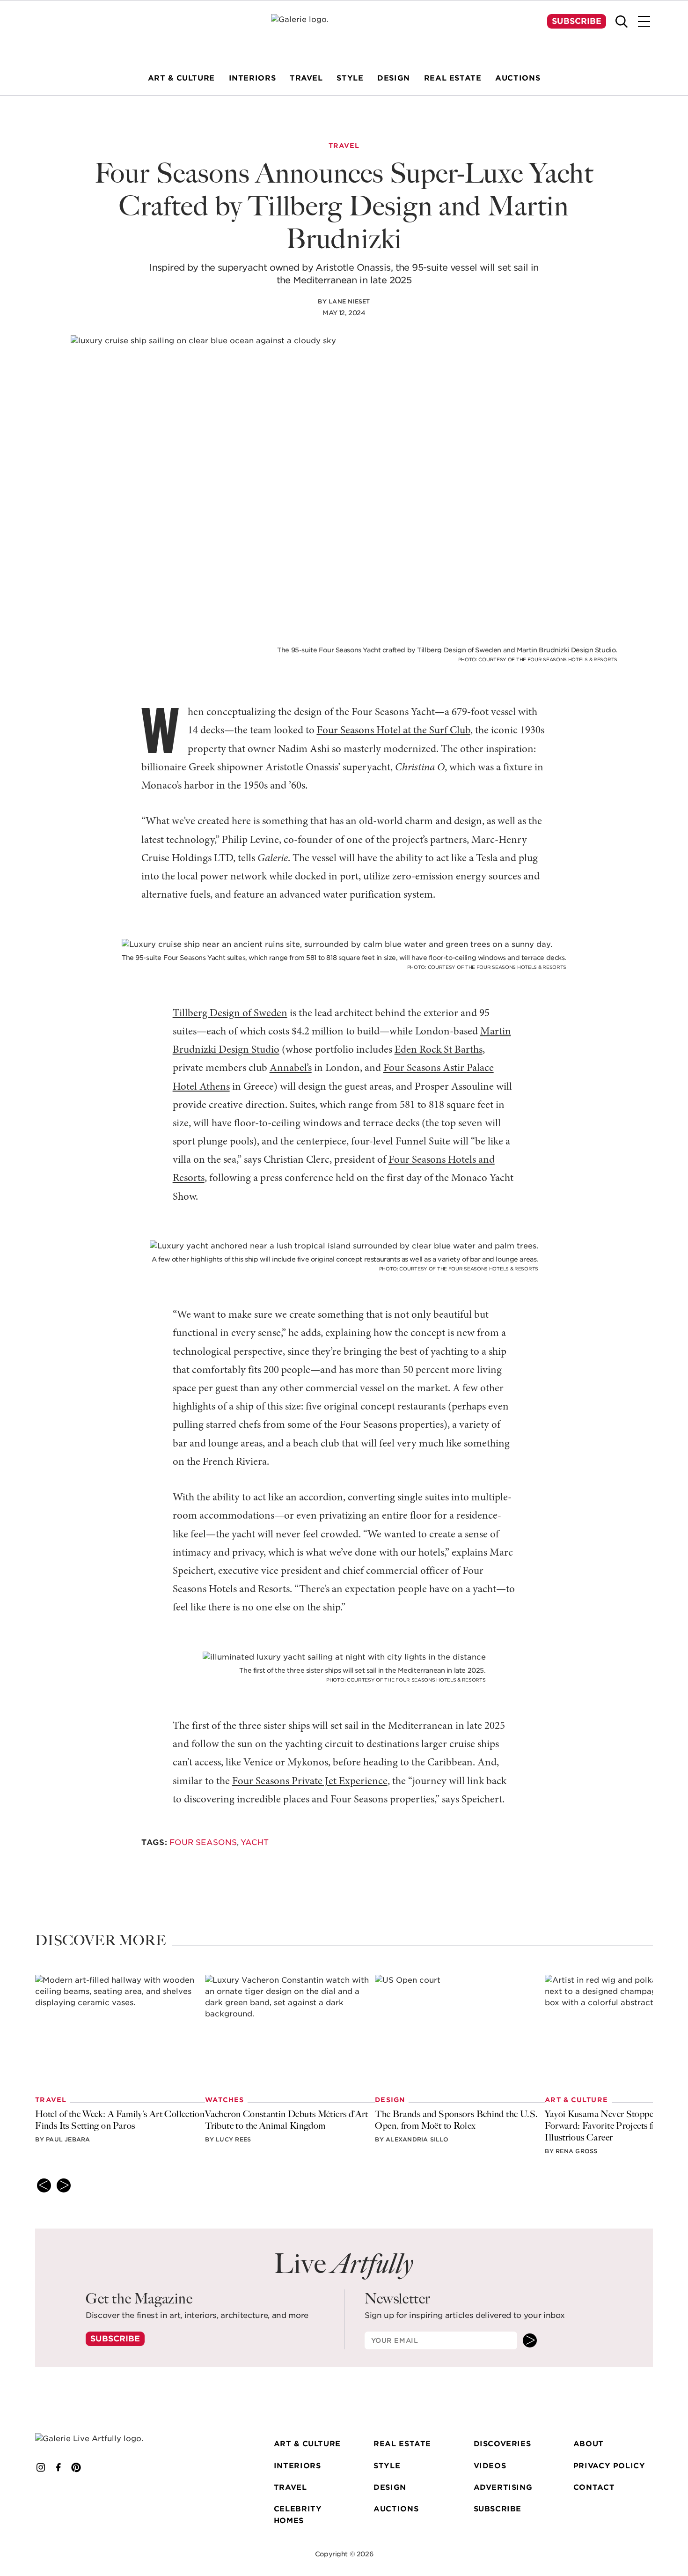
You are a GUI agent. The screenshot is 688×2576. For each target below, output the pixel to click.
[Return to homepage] (102, 2439)
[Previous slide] (44, 2185)
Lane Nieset (349, 301)
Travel (290, 2487)
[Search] (622, 22)
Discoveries (502, 2444)
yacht (255, 1842)
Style (387, 2466)
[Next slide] (64, 2185)
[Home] (344, 32)
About (589, 2444)
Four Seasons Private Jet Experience (310, 1782)
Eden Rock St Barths (439, 1050)
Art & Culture (307, 2444)
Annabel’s (291, 1068)
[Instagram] (41, 2467)
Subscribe (577, 21)
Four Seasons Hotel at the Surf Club (394, 731)
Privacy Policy (609, 2466)
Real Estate (402, 2444)
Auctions (396, 2509)
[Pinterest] (76, 2467)
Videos (490, 2466)
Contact (594, 2487)
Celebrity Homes (298, 2515)
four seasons (203, 1842)
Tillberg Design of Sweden (230, 1014)
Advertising (503, 2487)
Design (390, 2487)
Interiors (297, 2466)
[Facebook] (59, 2467)
